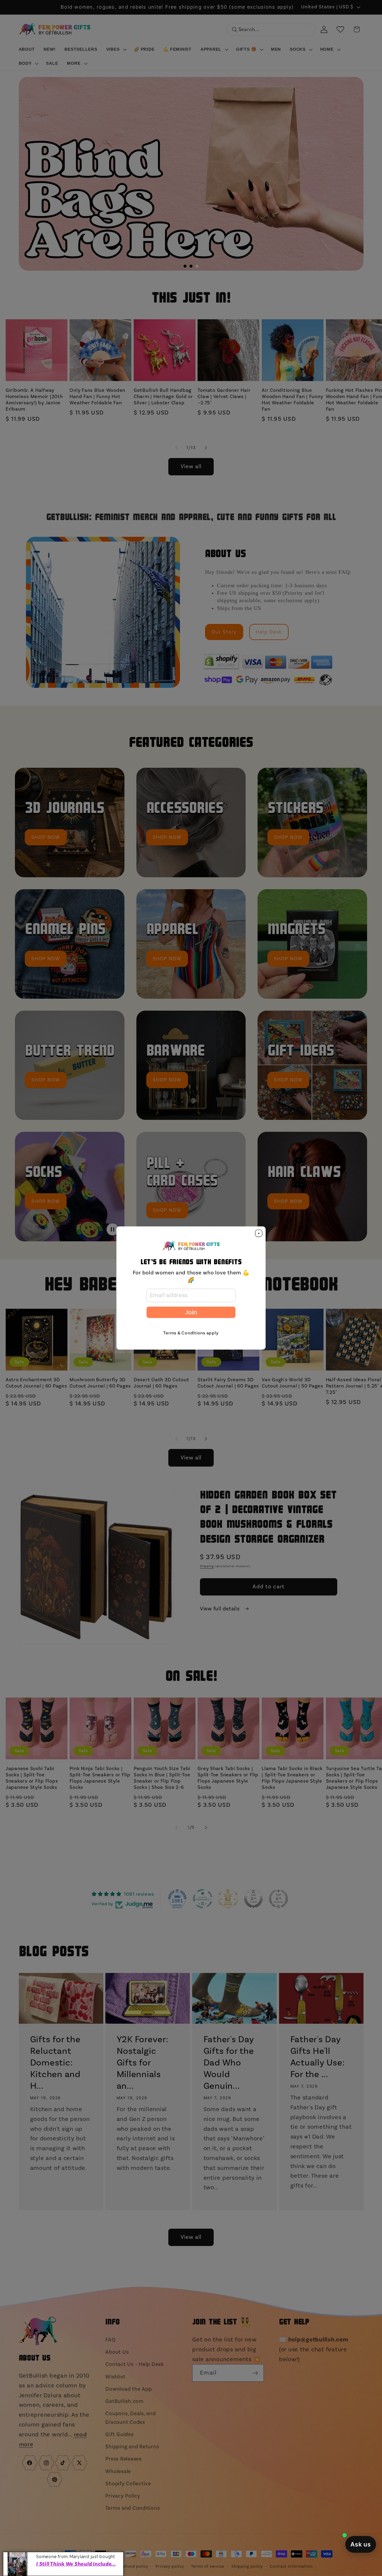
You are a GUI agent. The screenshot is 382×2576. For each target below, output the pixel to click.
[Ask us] (361, 2544)
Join (191, 1312)
